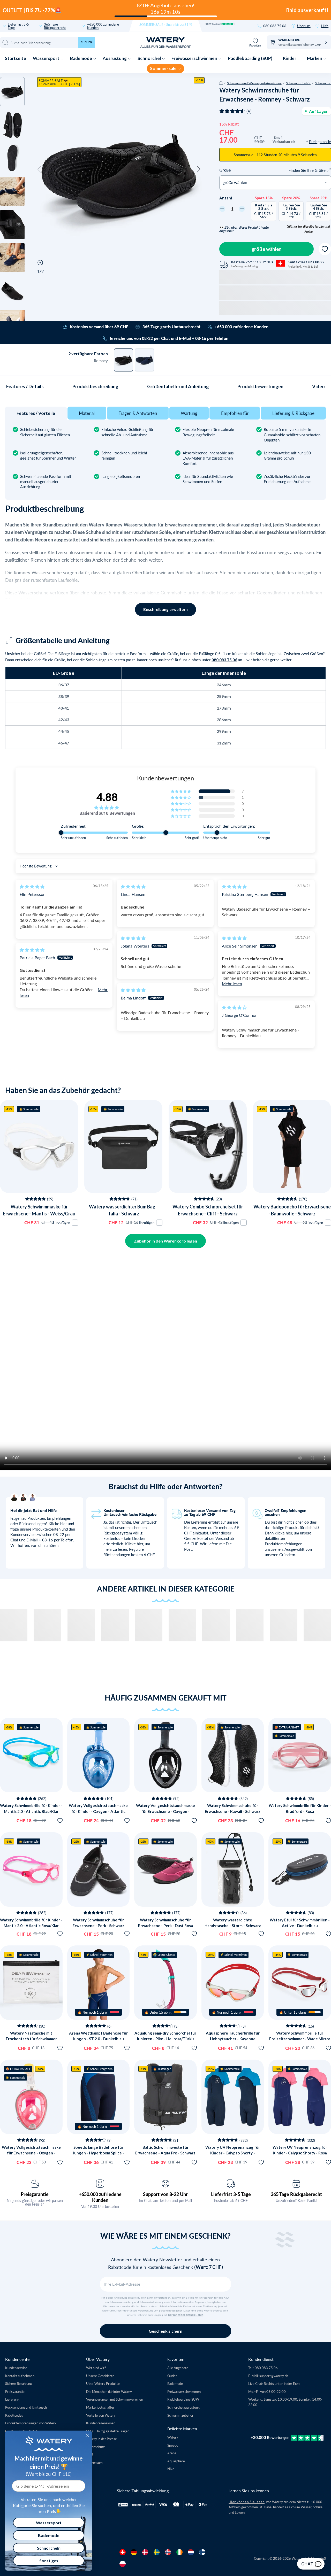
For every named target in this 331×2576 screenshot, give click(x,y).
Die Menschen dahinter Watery (109, 2391)
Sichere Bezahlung (18, 2383)
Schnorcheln (49, 2548)
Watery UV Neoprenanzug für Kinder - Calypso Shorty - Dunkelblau (233, 2153)
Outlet (172, 2376)
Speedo (173, 2445)
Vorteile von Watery (101, 2415)
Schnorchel (150, 58)
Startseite (16, 58)
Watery (173, 2437)
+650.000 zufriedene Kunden (103, 26)
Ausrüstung (115, 58)
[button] (39, 169)
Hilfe (325, 26)
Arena (172, 2453)
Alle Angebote (178, 2368)
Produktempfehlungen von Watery (31, 2423)
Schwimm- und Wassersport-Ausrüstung (254, 83)
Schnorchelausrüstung (183, 2407)
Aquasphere (176, 2461)
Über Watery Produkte (103, 2383)
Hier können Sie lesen (247, 2502)
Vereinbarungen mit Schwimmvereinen (115, 2399)
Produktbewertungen (260, 386)
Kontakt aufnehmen (20, 2376)
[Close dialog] (87, 2435)
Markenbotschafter (100, 2407)
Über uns (304, 26)
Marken (315, 58)
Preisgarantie (35, 2194)
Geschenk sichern (165, 2331)
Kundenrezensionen (101, 2423)
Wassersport (47, 58)
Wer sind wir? (96, 2368)
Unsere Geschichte (100, 2376)
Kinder (290, 58)
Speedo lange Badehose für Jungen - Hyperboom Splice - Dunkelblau (98, 2153)
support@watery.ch (274, 2376)
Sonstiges (49, 2561)
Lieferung (12, 2399)
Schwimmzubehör (298, 83)
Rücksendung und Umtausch (26, 2407)
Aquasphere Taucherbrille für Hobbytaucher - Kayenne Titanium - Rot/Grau (233, 2039)
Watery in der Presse (101, 2439)
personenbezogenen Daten (186, 2315)
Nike (171, 2469)
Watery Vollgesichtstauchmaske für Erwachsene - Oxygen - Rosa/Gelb (31, 2153)
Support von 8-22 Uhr (165, 2194)
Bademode (81, 58)
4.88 (107, 797)
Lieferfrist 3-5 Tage (18, 26)
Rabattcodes (14, 2415)
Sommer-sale (164, 68)
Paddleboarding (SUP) (250, 58)
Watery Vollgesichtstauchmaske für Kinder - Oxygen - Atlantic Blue (98, 1811)
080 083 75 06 (275, 26)
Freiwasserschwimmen (195, 58)
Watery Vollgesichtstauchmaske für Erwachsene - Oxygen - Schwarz (165, 1811)
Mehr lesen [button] (232, 984)
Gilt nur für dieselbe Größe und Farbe (308, 229)
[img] (32, 886)
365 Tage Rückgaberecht (55, 26)
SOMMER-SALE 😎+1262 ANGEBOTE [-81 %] (59, 82)
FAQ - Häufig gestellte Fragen (108, 2431)
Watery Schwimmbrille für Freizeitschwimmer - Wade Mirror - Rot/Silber (300, 2039)
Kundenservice (16, 2368)
